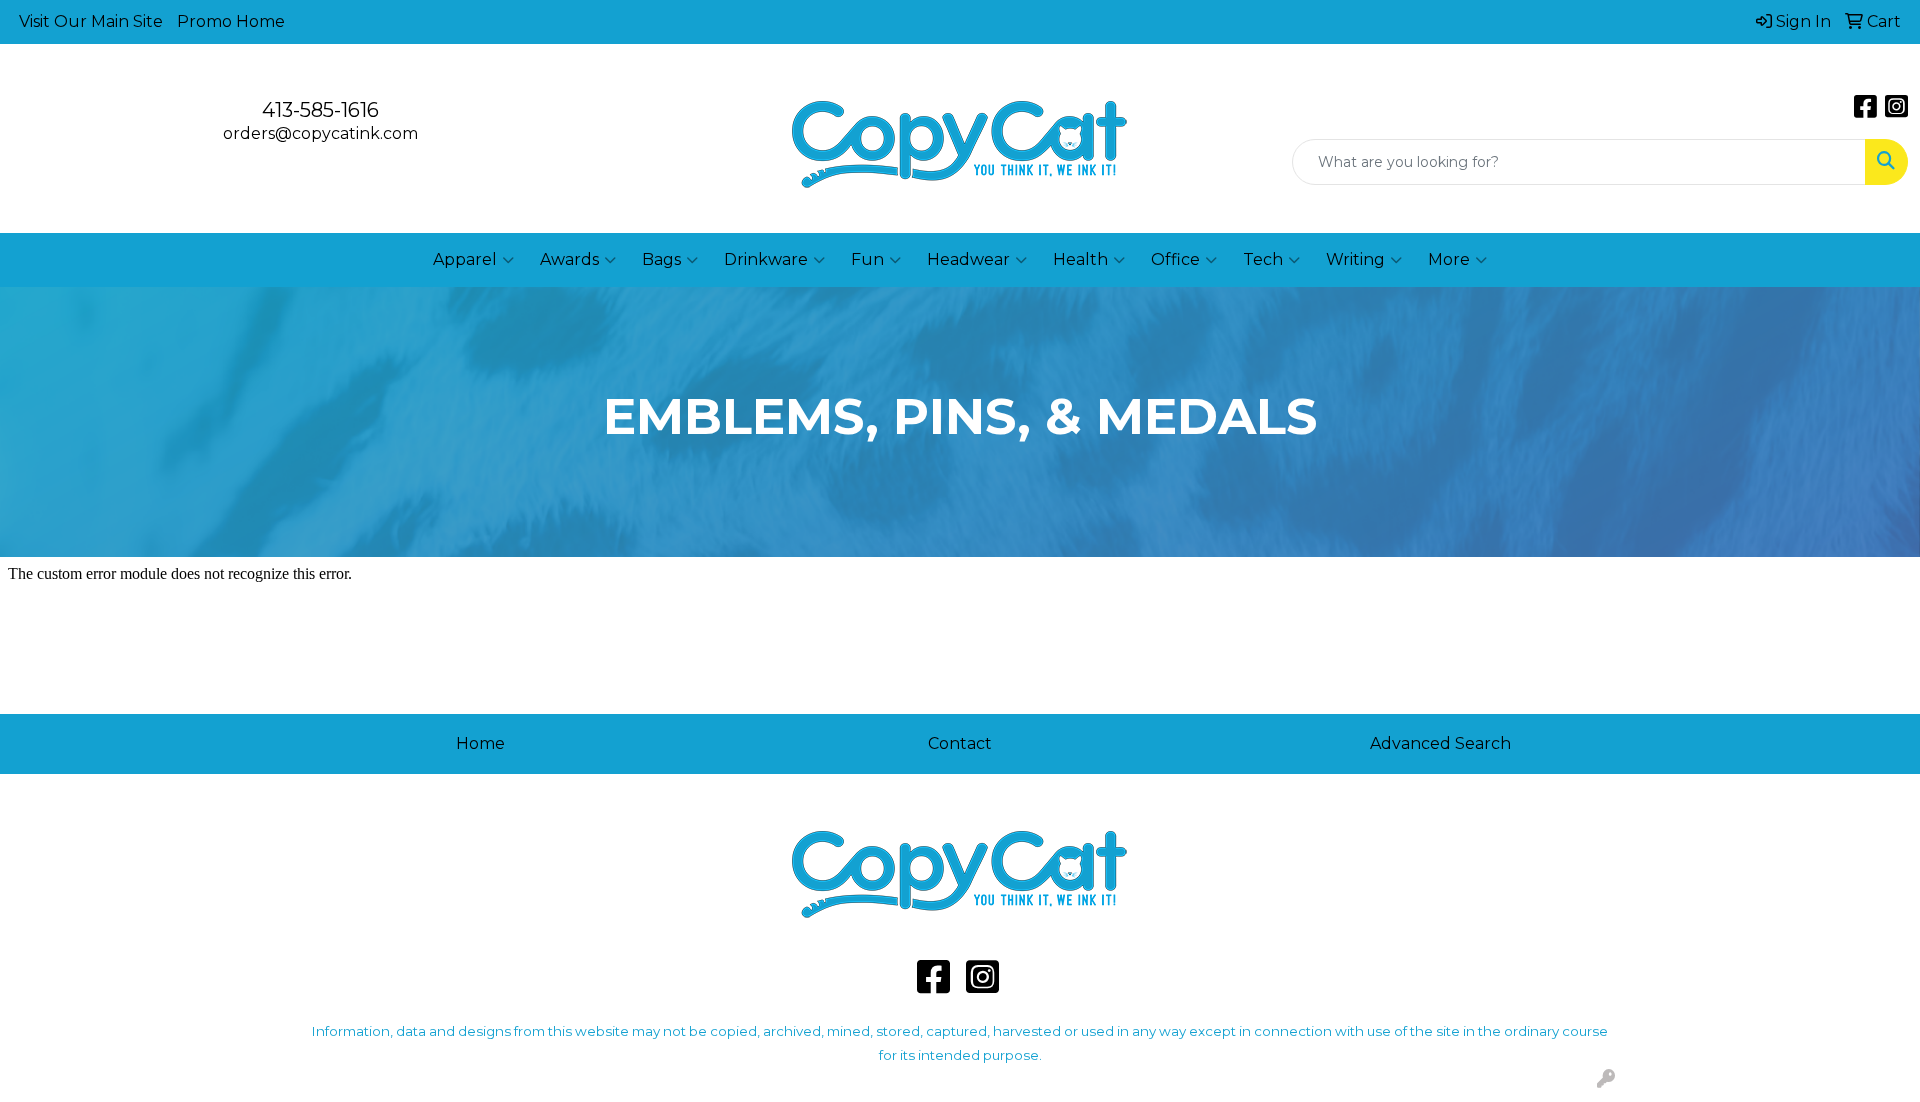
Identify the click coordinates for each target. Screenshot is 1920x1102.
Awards (569, 259)
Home (480, 743)
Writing (1355, 259)
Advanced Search (1440, 743)
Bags (661, 259)
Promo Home (231, 21)
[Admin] (1606, 1079)
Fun (867, 259)
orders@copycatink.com (320, 133)
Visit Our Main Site (91, 21)
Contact (960, 743)
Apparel (465, 259)
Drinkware (766, 259)
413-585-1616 (320, 110)
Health (1080, 259)
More (1449, 259)
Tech (1263, 259)
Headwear (968, 259)
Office (1175, 259)
